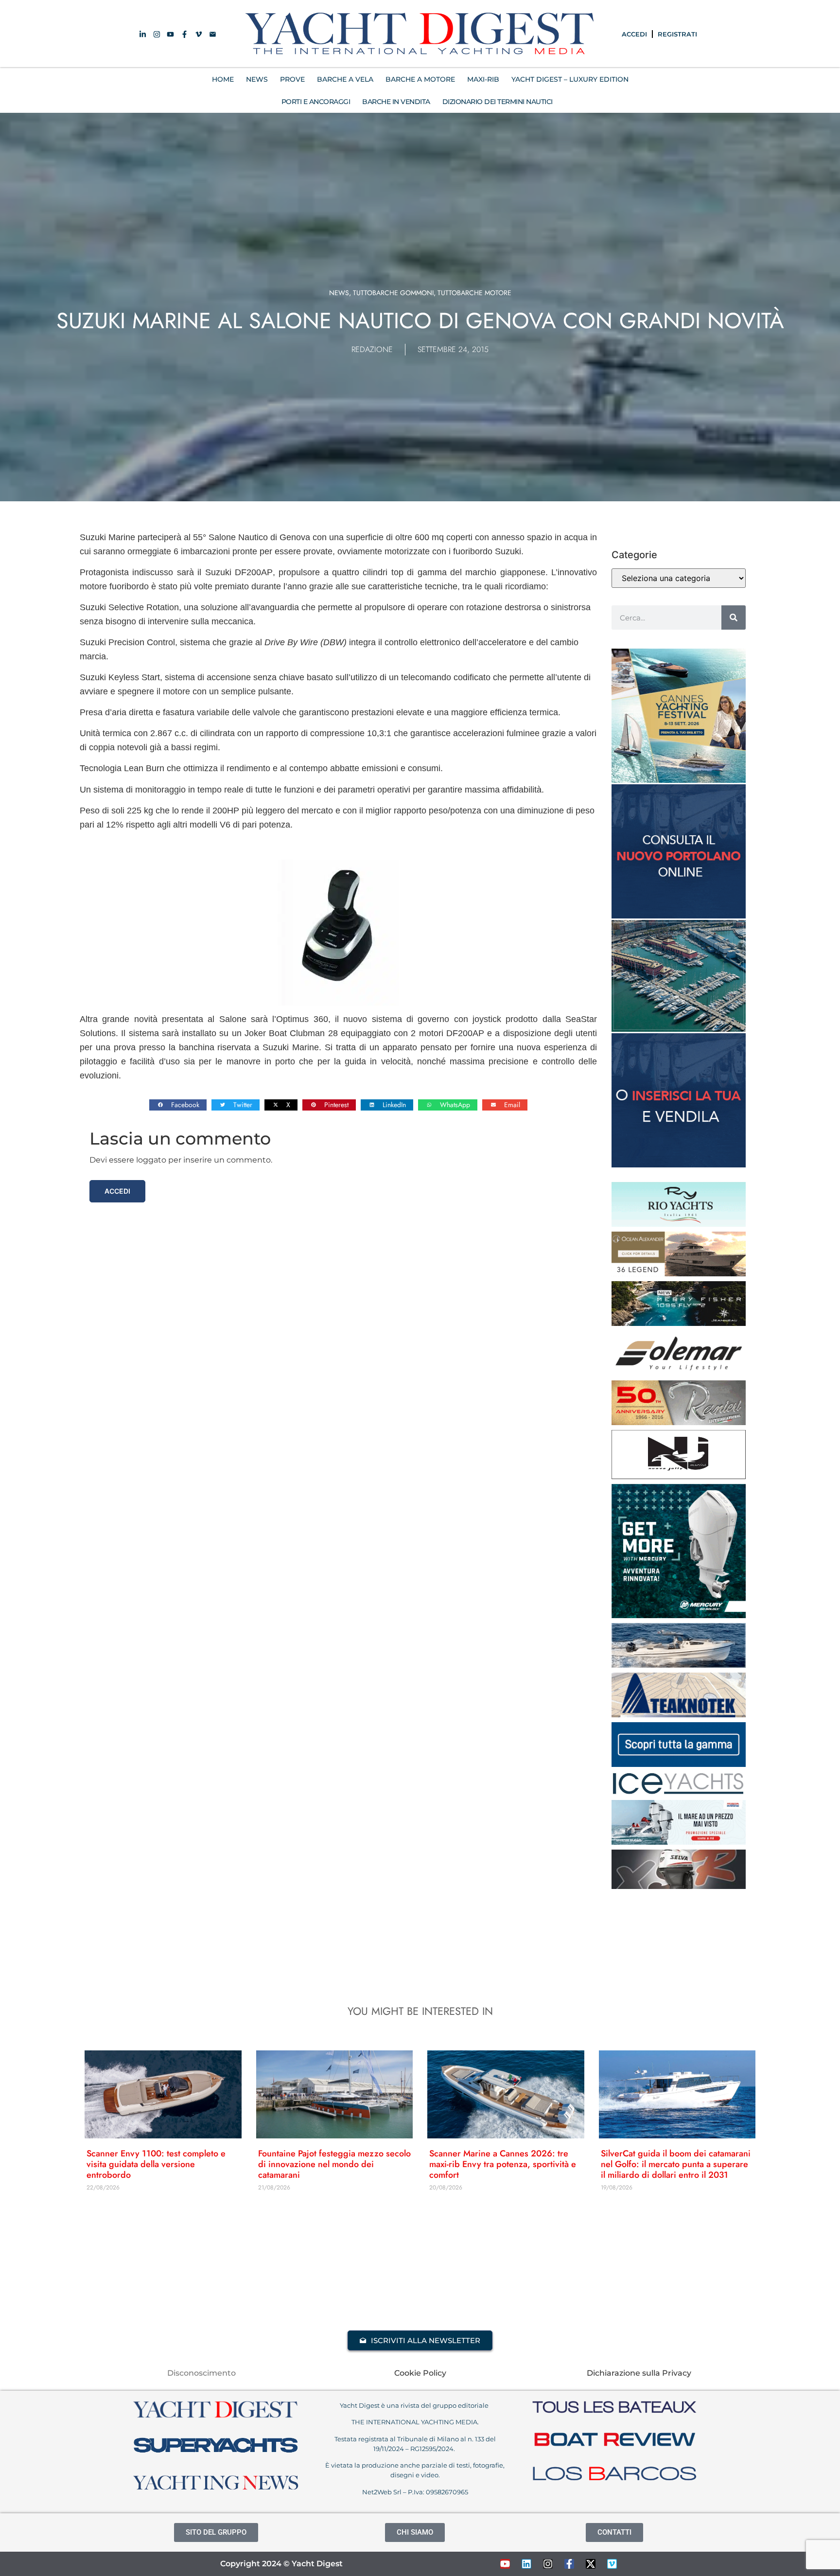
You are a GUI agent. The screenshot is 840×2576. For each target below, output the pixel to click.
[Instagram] (548, 2564)
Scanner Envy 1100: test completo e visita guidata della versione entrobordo (156, 2164)
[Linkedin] (526, 2564)
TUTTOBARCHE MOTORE (474, 293)
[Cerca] (734, 618)
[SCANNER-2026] (679, 1665)
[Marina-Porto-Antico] (679, 1029)
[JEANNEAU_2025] (679, 1323)
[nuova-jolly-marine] (679, 1476)
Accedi (117, 1191)
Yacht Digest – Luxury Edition (570, 79)
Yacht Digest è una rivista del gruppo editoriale (415, 2405)
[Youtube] (505, 2564)
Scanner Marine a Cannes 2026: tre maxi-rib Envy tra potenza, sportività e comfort (503, 2164)
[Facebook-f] (569, 2564)
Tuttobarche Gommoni (393, 293)
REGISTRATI (677, 34)
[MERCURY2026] (679, 1615)
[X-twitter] (591, 2564)
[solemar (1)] (679, 1373)
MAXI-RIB (483, 79)
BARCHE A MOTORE (420, 79)
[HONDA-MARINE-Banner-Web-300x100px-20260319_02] (679, 1842)
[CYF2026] (679, 780)
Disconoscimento (201, 2373)
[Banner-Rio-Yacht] (679, 1224)
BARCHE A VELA (345, 79)
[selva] (679, 1886)
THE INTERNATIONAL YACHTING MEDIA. (415, 2422)
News (339, 293)
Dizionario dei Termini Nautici (498, 102)
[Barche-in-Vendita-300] (679, 1164)
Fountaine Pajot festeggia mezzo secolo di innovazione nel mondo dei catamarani (334, 2164)
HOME (223, 79)
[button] (178, 1105)
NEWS (257, 79)
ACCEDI (634, 34)
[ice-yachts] (679, 1792)
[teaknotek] (679, 1714)
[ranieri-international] (679, 1422)
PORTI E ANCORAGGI (316, 102)
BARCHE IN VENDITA (396, 102)
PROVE (292, 79)
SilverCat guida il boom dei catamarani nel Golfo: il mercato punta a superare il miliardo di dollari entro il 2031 (676, 2164)
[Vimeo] (612, 2564)
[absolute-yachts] (679, 1764)
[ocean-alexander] (679, 1273)
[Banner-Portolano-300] (679, 916)
